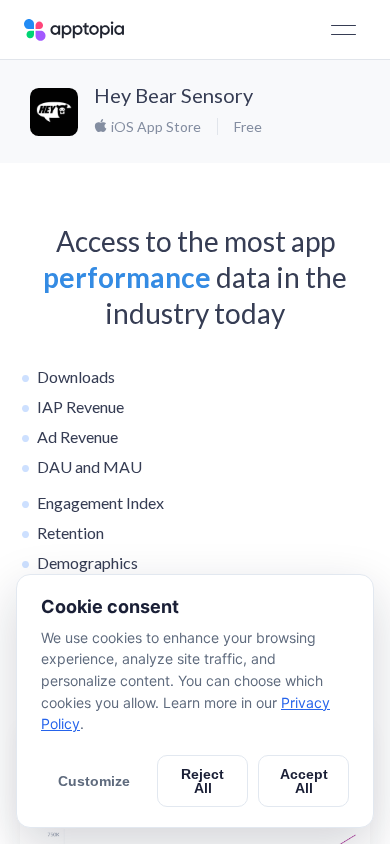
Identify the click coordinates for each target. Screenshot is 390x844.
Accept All (304, 781)
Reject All (202, 781)
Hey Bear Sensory (173, 95)
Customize (94, 781)
